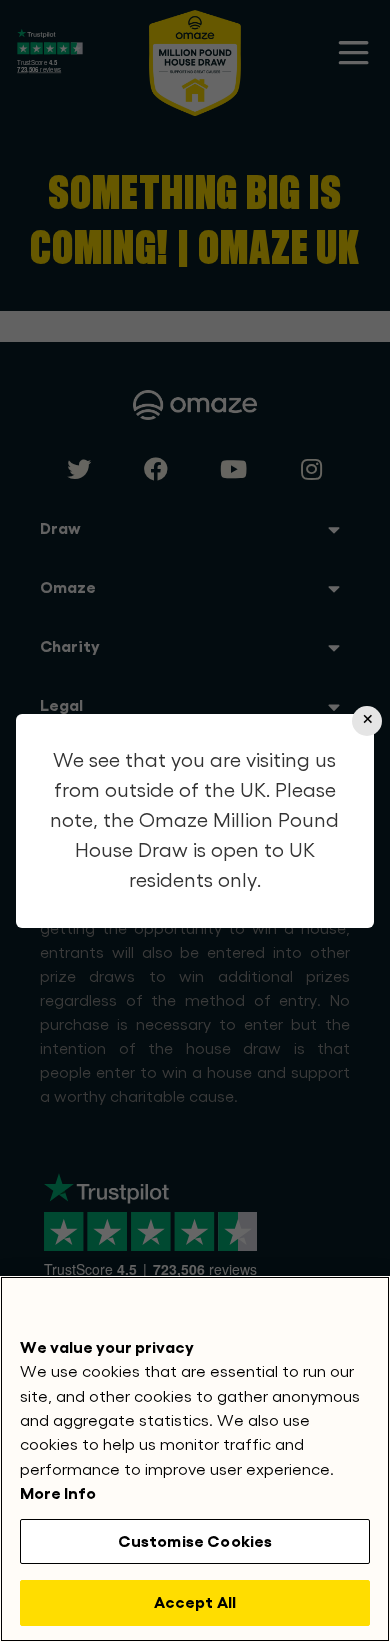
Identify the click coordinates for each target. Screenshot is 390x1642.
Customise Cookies (195, 1541)
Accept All (195, 1602)
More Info (58, 1493)
